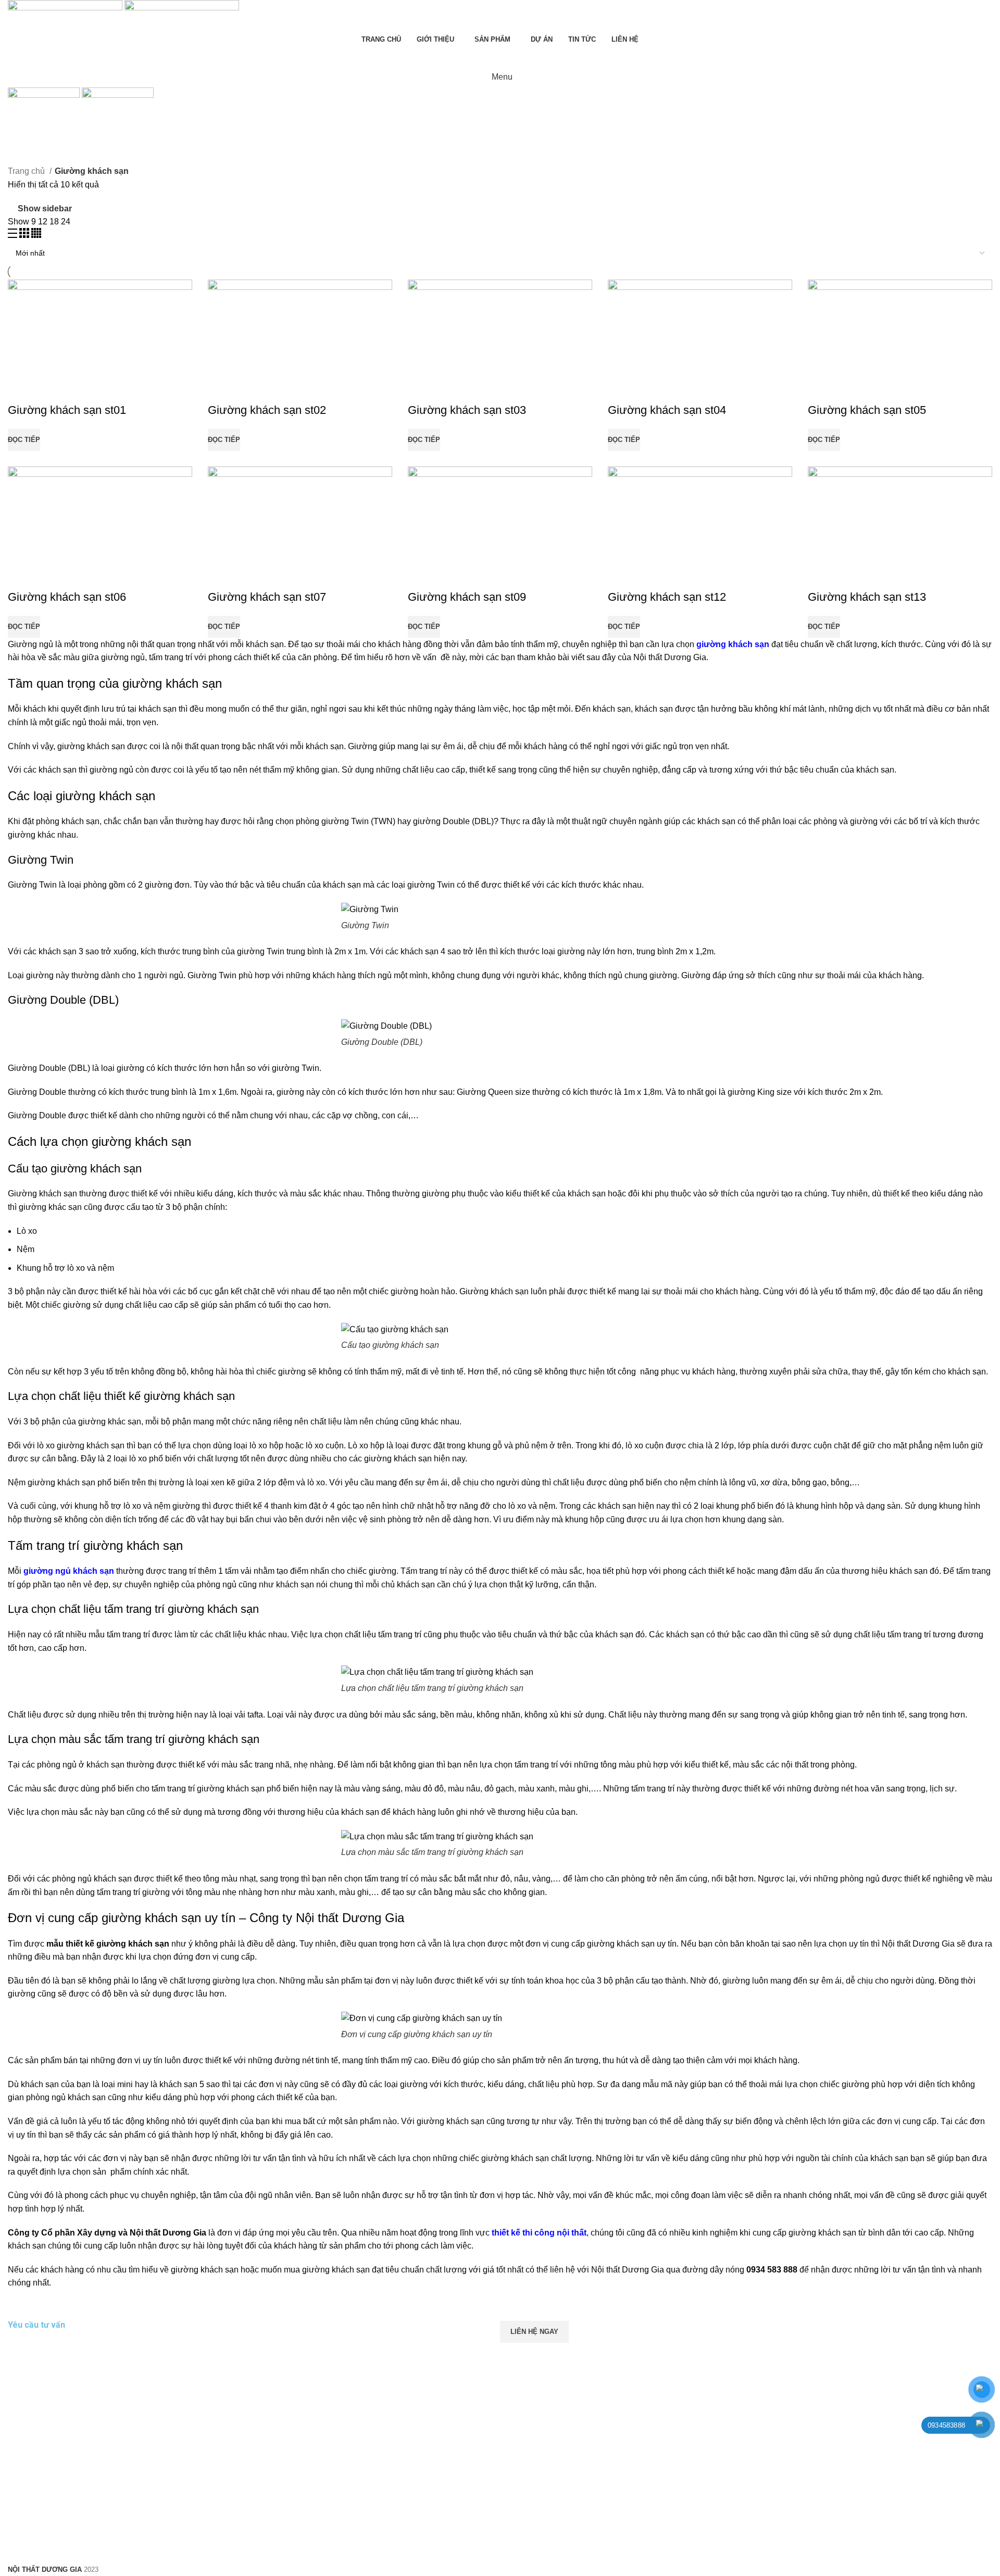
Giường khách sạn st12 (667, 597)
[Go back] (21, 121)
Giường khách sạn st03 (467, 410)
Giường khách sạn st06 (67, 597)
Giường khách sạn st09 (467, 597)
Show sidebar (45, 209)
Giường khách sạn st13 (867, 597)
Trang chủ (27, 171)
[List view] (14, 235)
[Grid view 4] (36, 235)
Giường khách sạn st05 (867, 410)
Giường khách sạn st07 (267, 597)
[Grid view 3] (25, 235)
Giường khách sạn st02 (267, 410)
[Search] (500, 56)
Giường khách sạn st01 (67, 410)
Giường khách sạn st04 (667, 410)
